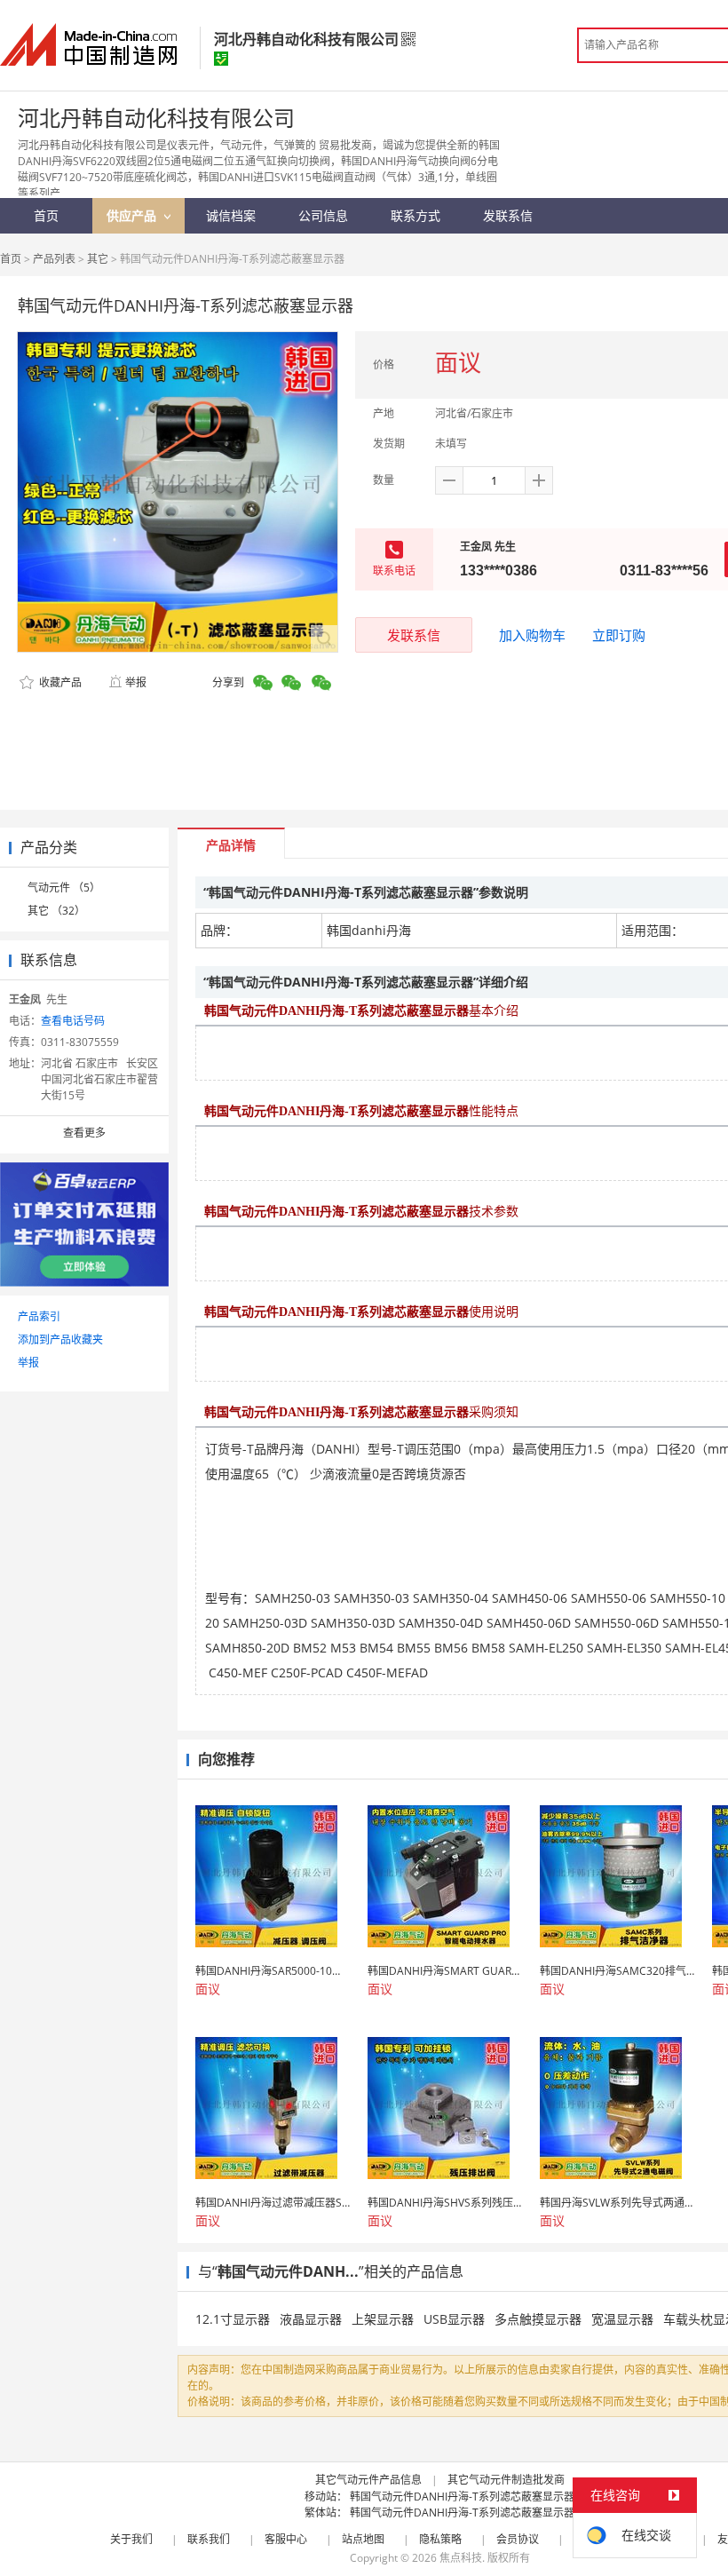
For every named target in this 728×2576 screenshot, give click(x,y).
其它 (98, 259)
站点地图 (363, 2539)
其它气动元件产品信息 (368, 2480)
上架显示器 (383, 2319)
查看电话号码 (73, 1021)
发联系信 (414, 635)
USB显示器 (454, 2319)
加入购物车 (532, 635)
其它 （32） (56, 911)
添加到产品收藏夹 (60, 1340)
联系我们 (209, 2539)
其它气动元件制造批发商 (506, 2480)
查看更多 (84, 1133)
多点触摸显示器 (538, 2319)
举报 (136, 682)
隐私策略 (440, 2539)
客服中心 (286, 2539)
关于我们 (131, 2539)
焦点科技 (461, 2558)
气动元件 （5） (64, 888)
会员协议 (518, 2539)
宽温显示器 (622, 2319)
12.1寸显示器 (233, 2319)
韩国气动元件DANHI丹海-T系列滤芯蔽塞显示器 (462, 2497)
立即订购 (619, 635)
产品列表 (54, 259)
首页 (11, 259)
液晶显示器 (311, 2319)
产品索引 (39, 1316)
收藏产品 (59, 682)
